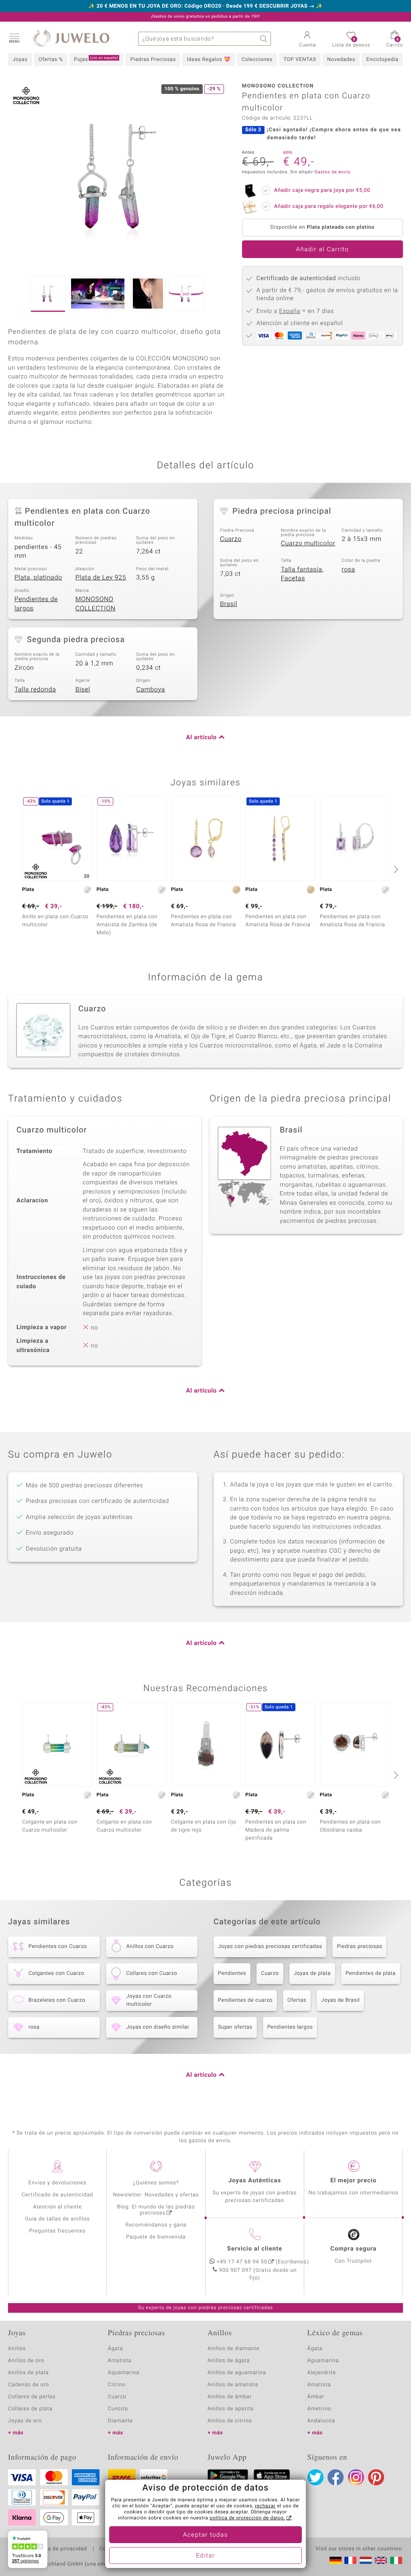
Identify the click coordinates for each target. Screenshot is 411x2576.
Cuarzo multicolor (308, 543)
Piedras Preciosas (153, 60)
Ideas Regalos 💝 (209, 60)
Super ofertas (235, 2027)
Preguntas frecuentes (58, 2231)
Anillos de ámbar (230, 2397)
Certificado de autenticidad (58, 2195)
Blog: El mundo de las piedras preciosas (156, 2210)
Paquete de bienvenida (156, 2237)
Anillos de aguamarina (237, 2373)
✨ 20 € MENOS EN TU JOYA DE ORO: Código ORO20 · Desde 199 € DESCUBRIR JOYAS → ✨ (205, 6)
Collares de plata (30, 2409)
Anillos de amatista (233, 2385)
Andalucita (321, 2421)
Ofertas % (51, 60)
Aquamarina (124, 2373)
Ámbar (316, 2397)
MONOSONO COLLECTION (96, 604)
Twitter (315, 2477)
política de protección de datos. (247, 2518)
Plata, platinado (38, 577)
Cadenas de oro (28, 2385)
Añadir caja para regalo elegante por (329, 206)
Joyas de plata (312, 1973)
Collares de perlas (32, 2397)
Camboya (151, 689)
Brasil (229, 604)
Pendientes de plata (371, 1973)
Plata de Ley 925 (101, 577)
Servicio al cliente (255, 2249)
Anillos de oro (26, 2361)
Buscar (264, 39)
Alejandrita (322, 2373)
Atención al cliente (57, 2207)
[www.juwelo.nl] (366, 2560)
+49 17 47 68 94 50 (242, 2262)
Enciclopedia (383, 60)
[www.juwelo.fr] (350, 2560)
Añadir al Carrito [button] (323, 250)
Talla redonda (35, 689)
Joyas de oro (25, 2421)
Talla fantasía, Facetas (302, 574)
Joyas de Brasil (340, 2000)
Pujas (96, 59)
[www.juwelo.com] (381, 2560)
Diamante (120, 2421)
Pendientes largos (290, 2027)
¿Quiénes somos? (156, 2183)
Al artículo (201, 738)
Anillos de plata (28, 2373)
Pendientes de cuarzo (245, 2000)
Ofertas (297, 2000)
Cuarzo (231, 539)
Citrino (117, 2385)
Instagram (356, 2477)
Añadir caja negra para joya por (322, 190)
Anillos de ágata (229, 2361)
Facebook (336, 2477)
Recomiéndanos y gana (156, 2225)
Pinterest (376, 2477)
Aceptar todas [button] (205, 2535)
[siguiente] (395, 869)
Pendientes (232, 1973)
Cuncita (118, 2409)
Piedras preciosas (359, 1947)
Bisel (83, 689)
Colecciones (257, 60)
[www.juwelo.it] (396, 2560)
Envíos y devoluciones (58, 2183)
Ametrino (319, 2409)
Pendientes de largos (36, 604)
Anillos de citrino (230, 2421)
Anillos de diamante (234, 2349)
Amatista (120, 2361)
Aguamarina (323, 2361)
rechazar (265, 2506)
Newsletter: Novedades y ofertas (156, 2195)
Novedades (341, 60)
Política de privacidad (59, 2549)
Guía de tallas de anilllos (57, 2219)
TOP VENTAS (300, 60)
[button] (14, 38)
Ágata (116, 2349)
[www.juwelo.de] (336, 2560)
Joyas (20, 60)
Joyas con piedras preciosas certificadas (270, 1947)
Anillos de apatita (231, 2409)
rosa (348, 569)
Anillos (17, 2349)
